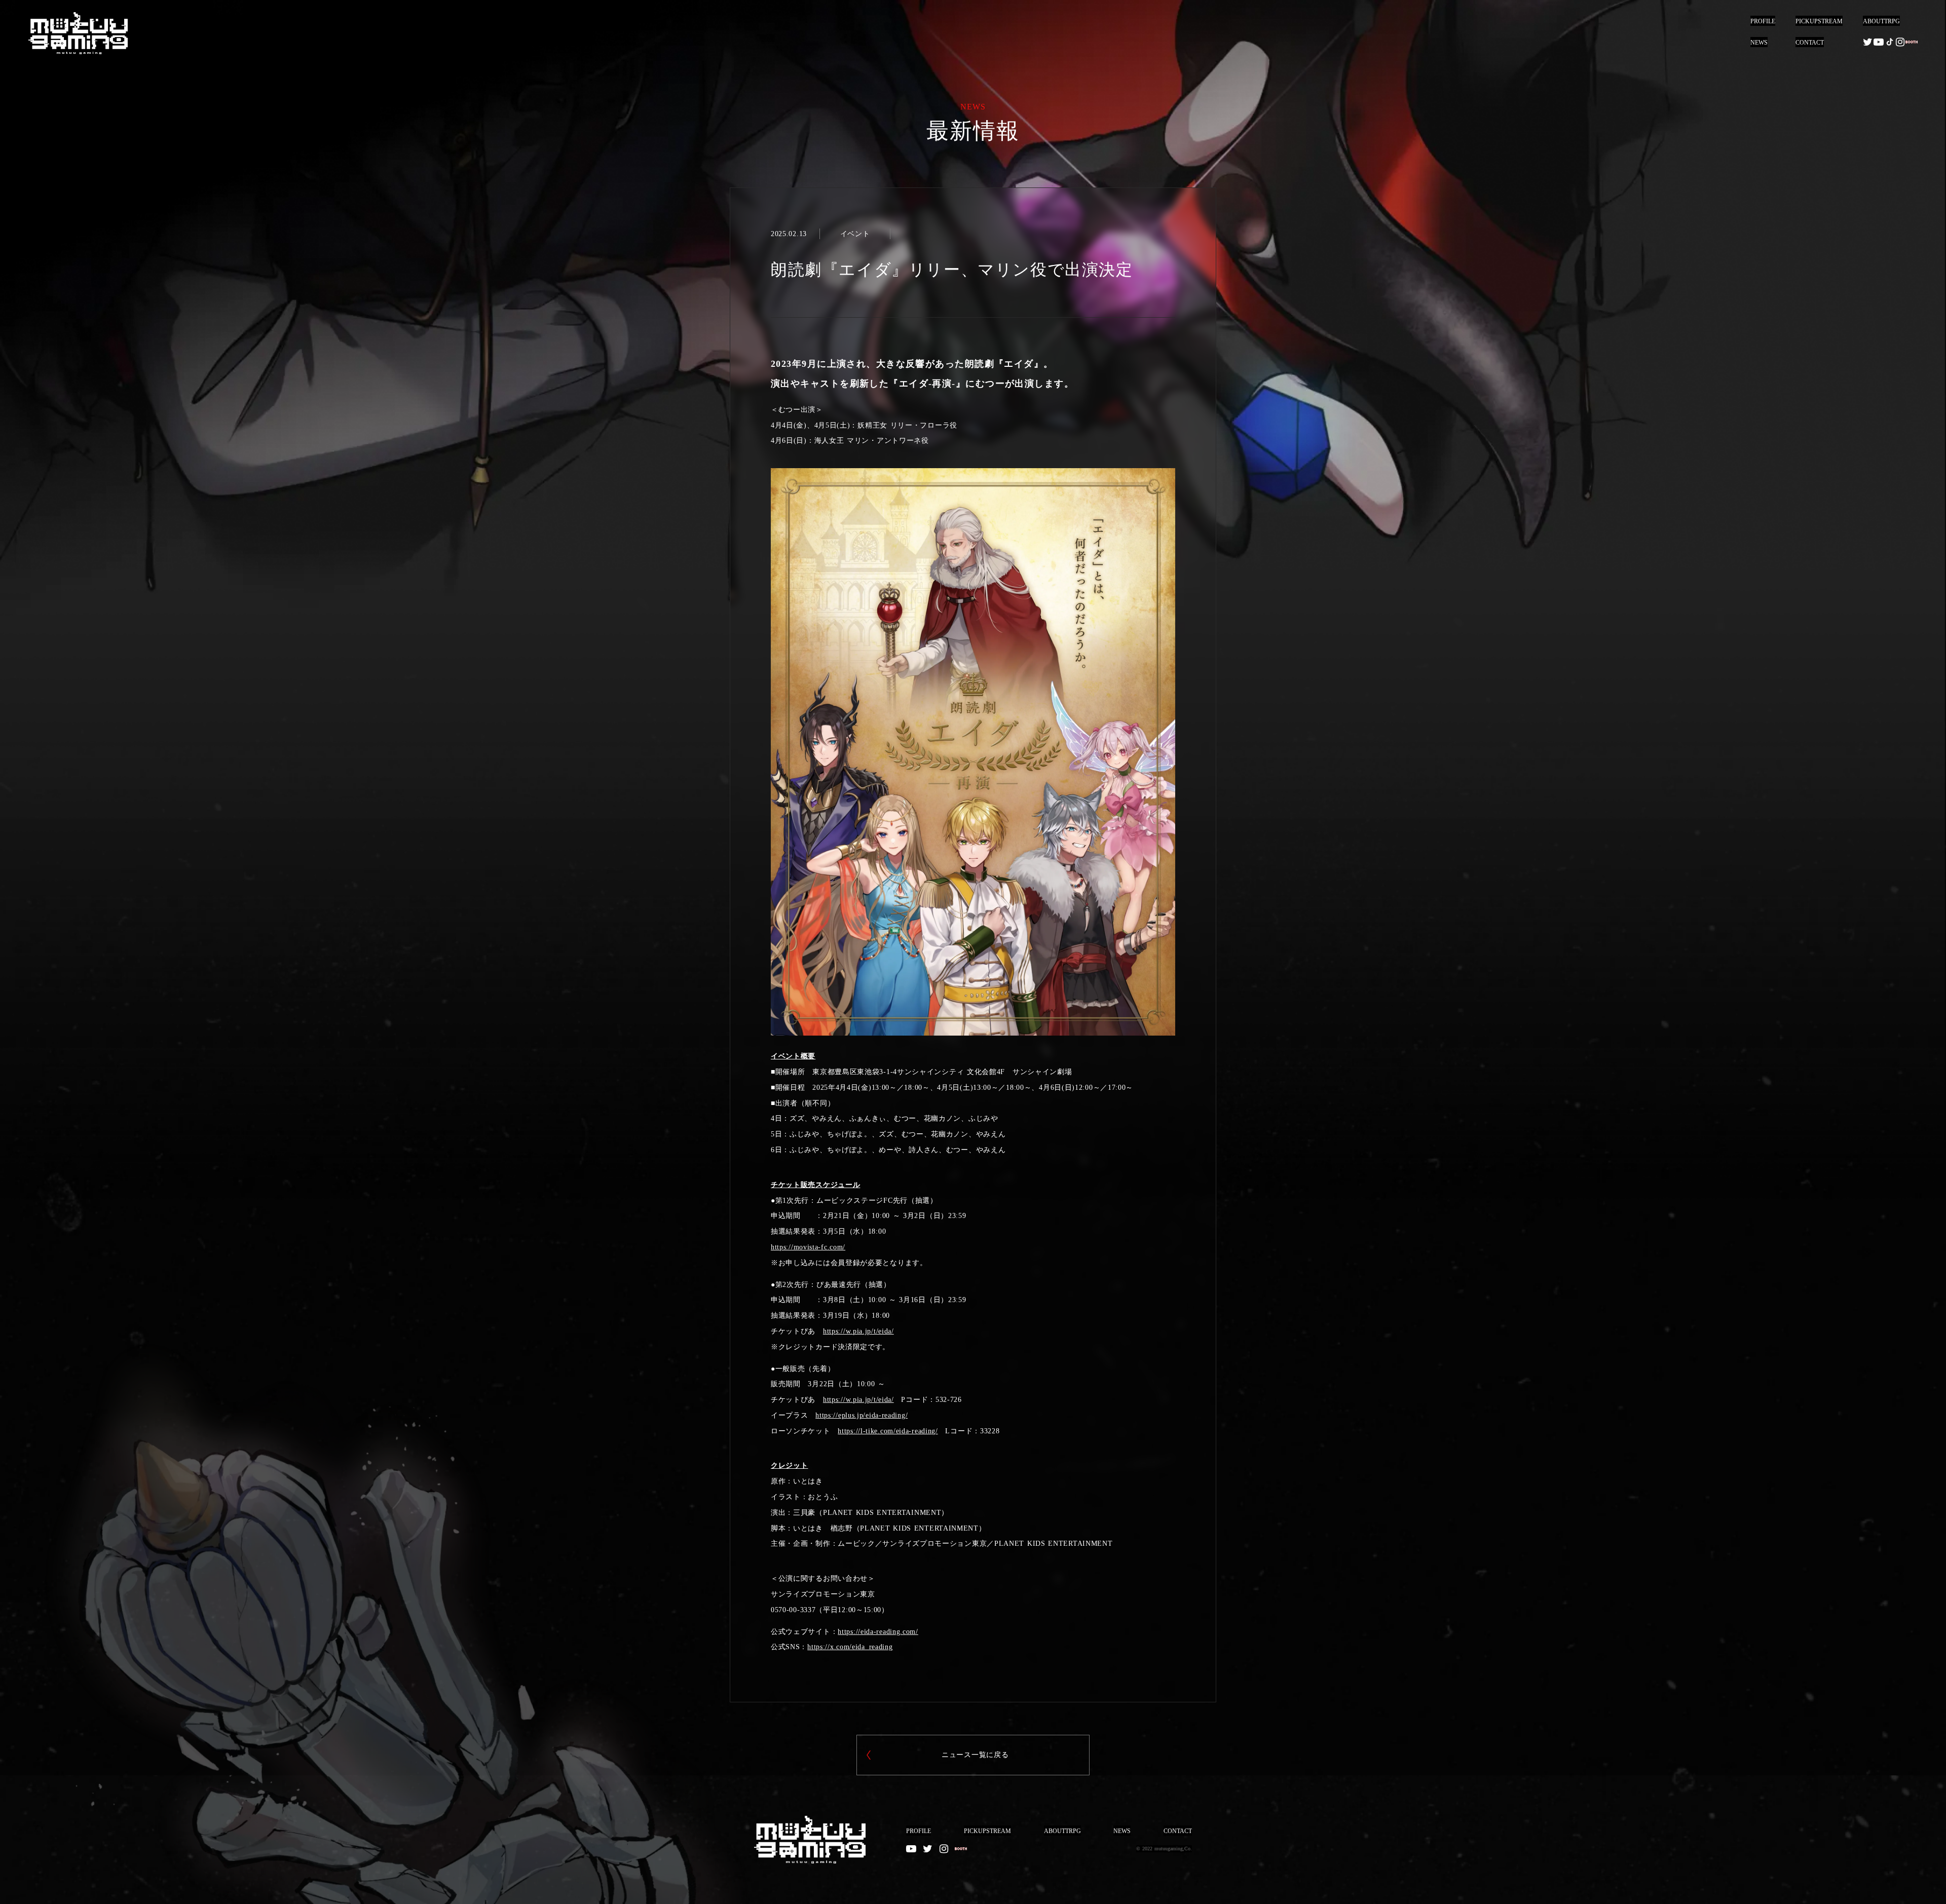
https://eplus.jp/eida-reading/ (862, 1415)
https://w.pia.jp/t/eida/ (858, 1331)
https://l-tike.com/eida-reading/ (888, 1431)
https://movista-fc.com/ (808, 1247)
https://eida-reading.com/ (878, 1632)
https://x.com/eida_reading (850, 1647)
